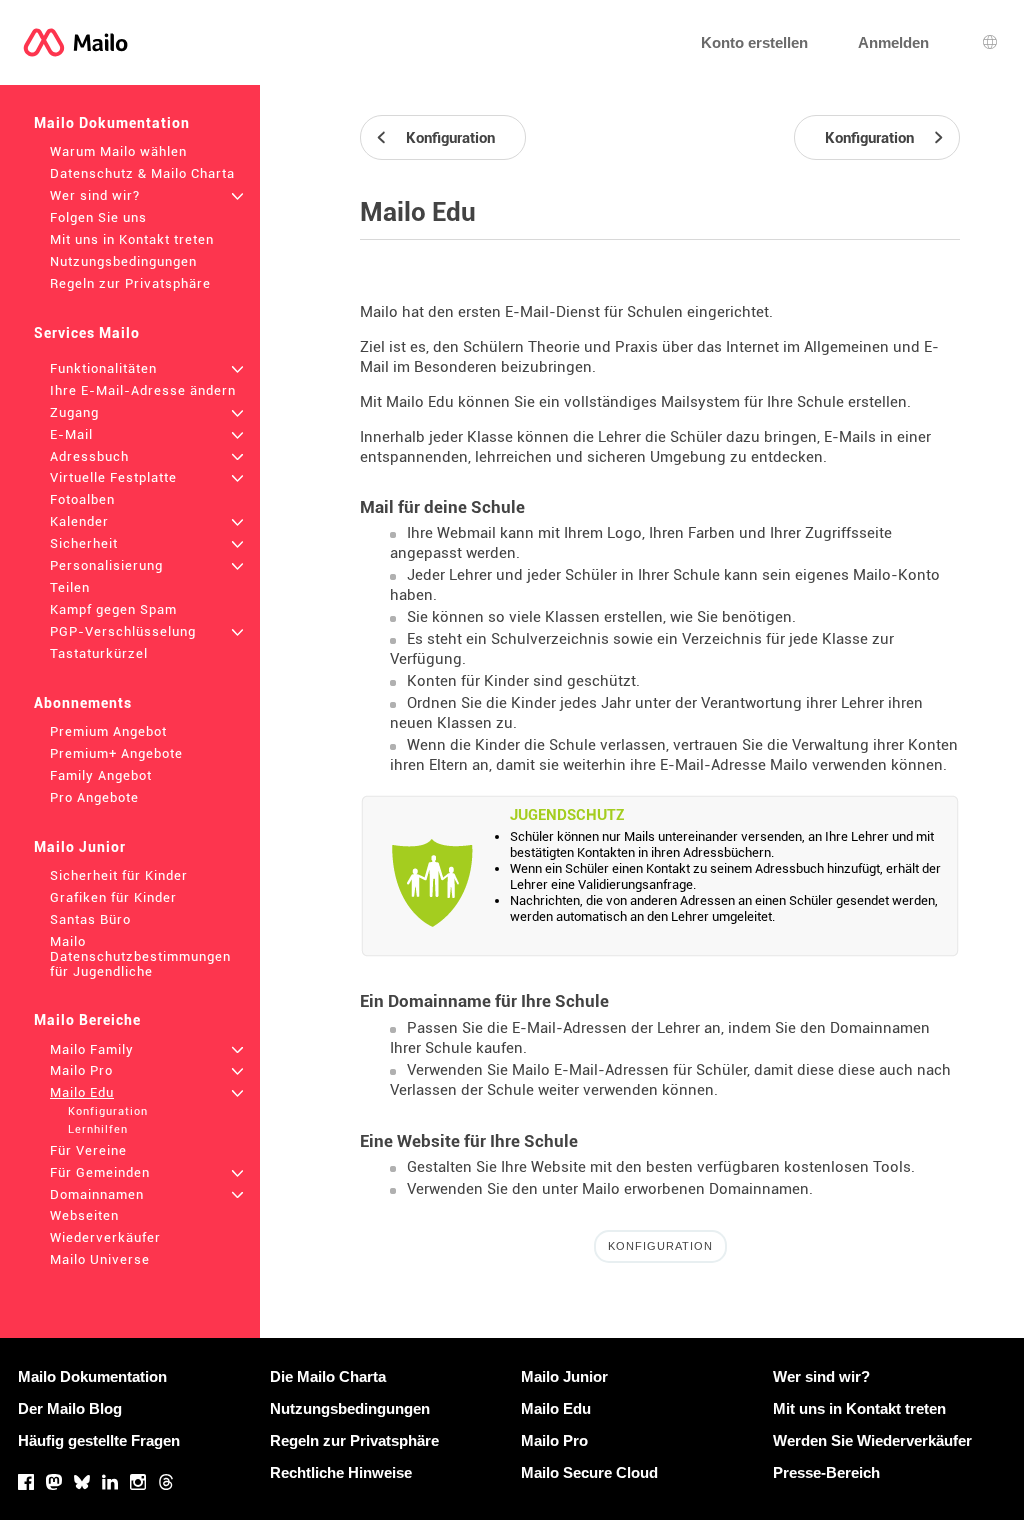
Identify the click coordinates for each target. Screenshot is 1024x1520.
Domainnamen (97, 1194)
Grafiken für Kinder (113, 897)
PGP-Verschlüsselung (123, 631)
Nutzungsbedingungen (123, 261)
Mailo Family (92, 1049)
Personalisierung (106, 565)
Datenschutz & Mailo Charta (142, 173)
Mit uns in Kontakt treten (132, 239)
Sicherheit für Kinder (119, 875)
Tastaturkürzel (99, 653)
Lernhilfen (98, 1129)
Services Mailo (87, 333)
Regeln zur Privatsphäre (130, 283)
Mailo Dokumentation (112, 123)
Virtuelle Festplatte (113, 477)
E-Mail (71, 434)
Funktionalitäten (103, 368)
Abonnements (83, 703)
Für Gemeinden (100, 1172)
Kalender (79, 521)
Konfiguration (108, 1111)
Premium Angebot (108, 731)
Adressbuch (89, 456)
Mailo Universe (100, 1259)
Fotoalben (82, 499)
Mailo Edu (82, 1092)
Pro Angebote (94, 797)
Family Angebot (101, 775)
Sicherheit (84, 543)
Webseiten (84, 1215)
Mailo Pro (81, 1070)
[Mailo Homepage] (75, 42)
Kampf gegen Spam (113, 609)
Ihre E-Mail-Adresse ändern (143, 390)
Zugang (74, 412)
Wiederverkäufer (105, 1237)
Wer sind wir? (95, 195)
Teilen (70, 587)
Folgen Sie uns (98, 217)
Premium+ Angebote (116, 753)
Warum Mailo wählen (118, 151)
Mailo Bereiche (87, 1020)
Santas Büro (90, 919)
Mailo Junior (80, 847)
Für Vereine (88, 1150)
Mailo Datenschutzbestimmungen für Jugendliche (140, 956)
